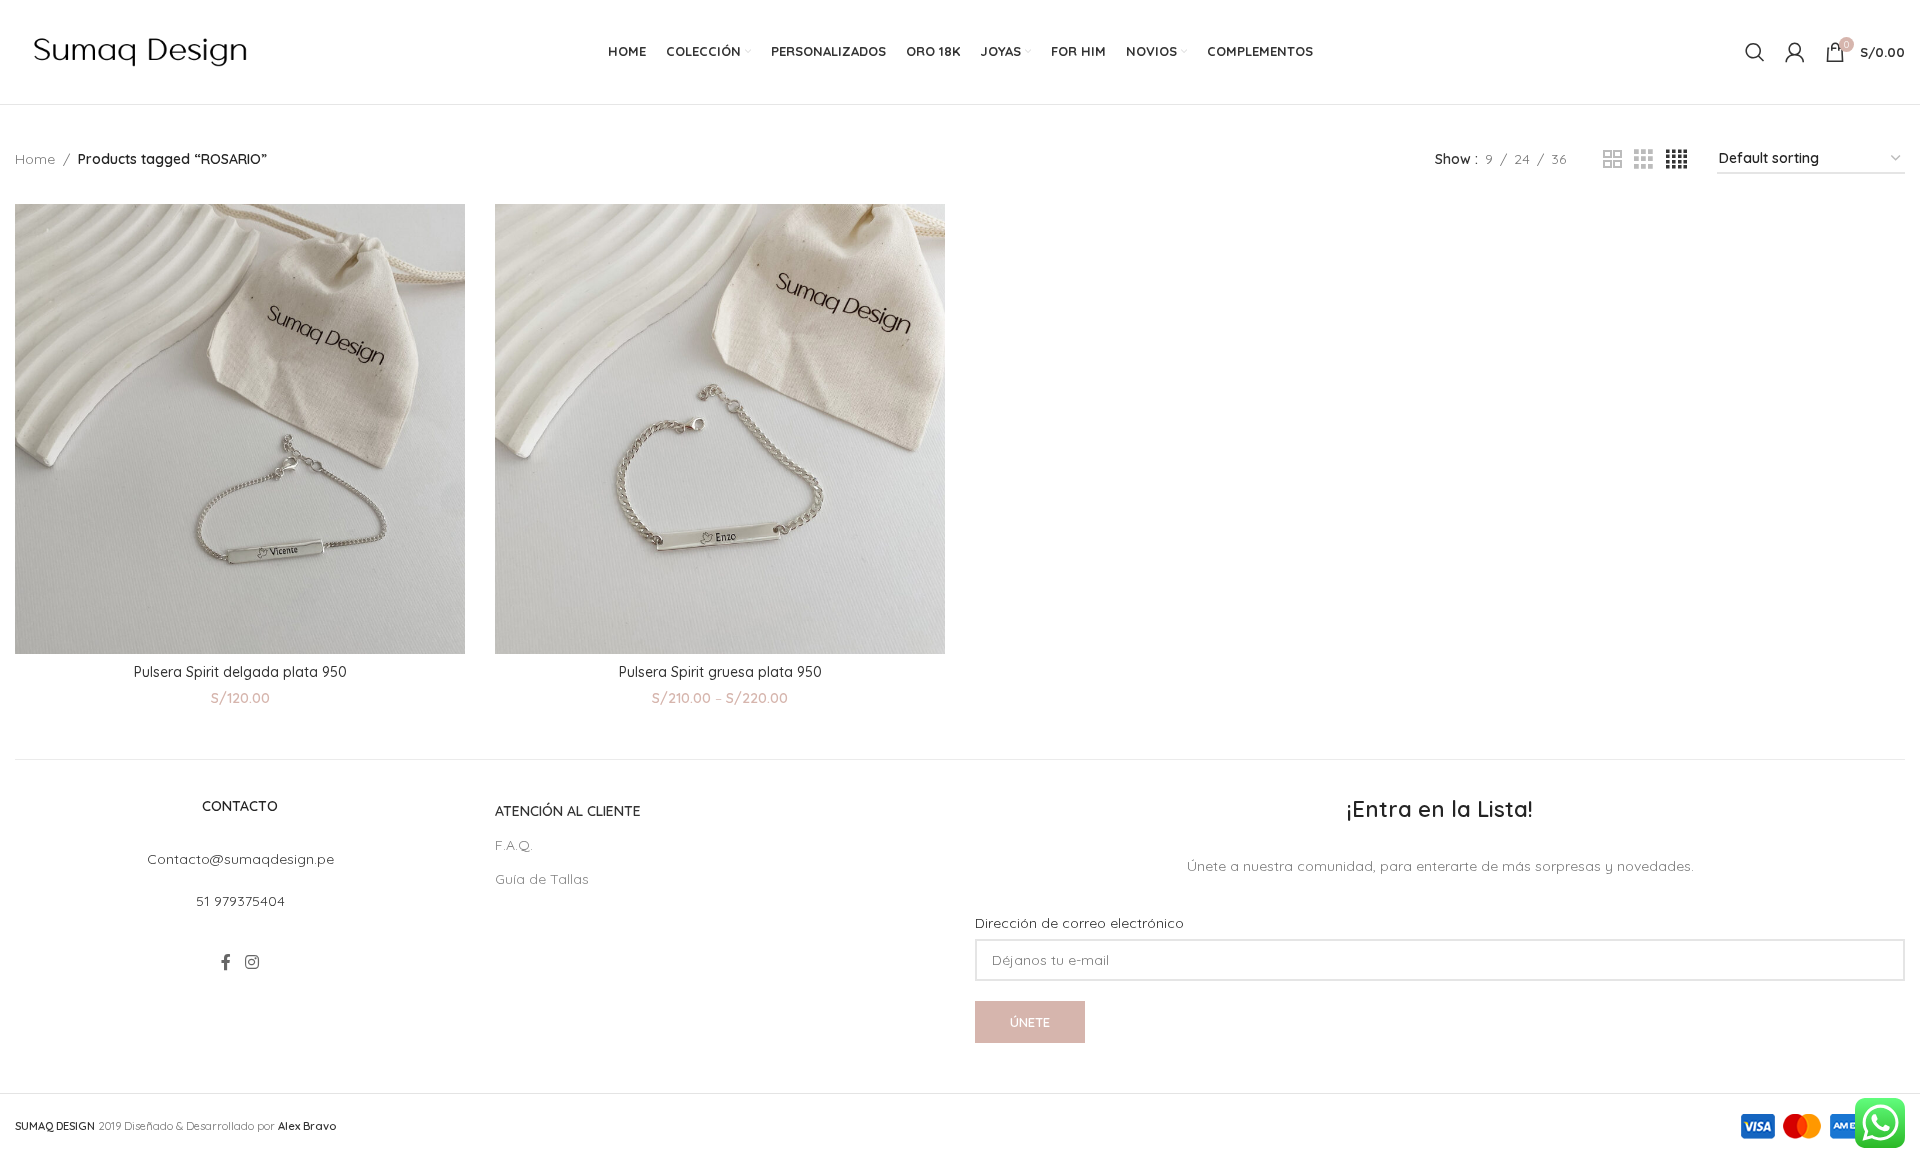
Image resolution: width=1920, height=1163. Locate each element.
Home (35, 159)
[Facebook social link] (226, 963)
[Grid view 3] (1643, 159)
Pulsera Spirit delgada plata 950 (240, 672)
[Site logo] (140, 51)
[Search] (1755, 52)
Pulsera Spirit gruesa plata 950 (720, 672)
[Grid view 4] (1676, 159)
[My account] (1795, 52)
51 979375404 (240, 901)
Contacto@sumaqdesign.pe (240, 859)
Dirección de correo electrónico (1079, 923)
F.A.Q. (514, 845)
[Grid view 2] (1612, 159)
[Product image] (240, 429)
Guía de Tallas (542, 879)
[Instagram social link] (251, 963)
